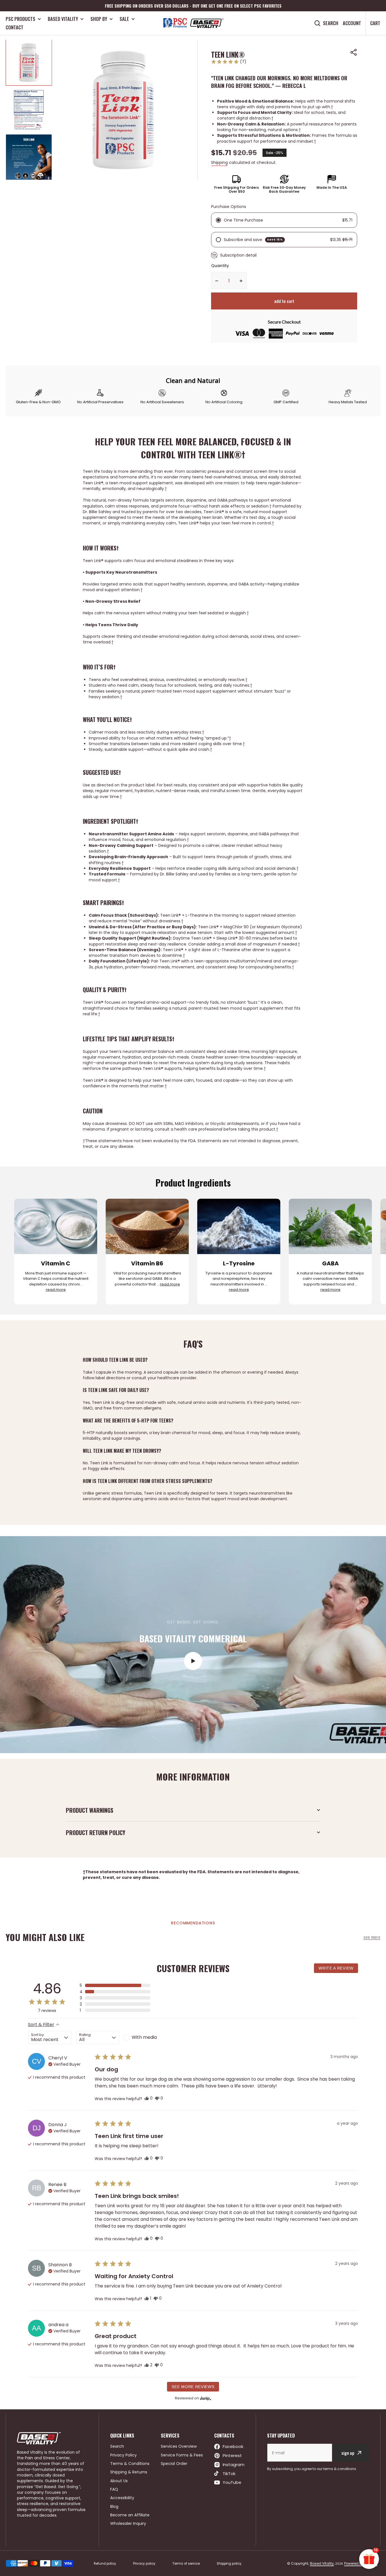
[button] (354, 52)
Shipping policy (229, 2564)
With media (144, 2037)
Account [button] (352, 23)
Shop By (99, 19)
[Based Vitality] (193, 23)
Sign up (348, 2453)
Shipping (219, 162)
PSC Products (20, 19)
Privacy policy (144, 2564)
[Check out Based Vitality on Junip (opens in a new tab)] (205, 2398)
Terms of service (186, 2564)
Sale (124, 19)
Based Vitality (63, 19)
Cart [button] (375, 23)
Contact (15, 27)
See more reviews (193, 2387)
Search (331, 23)
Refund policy (105, 2564)
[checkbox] (145, 2037)
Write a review (336, 1968)
